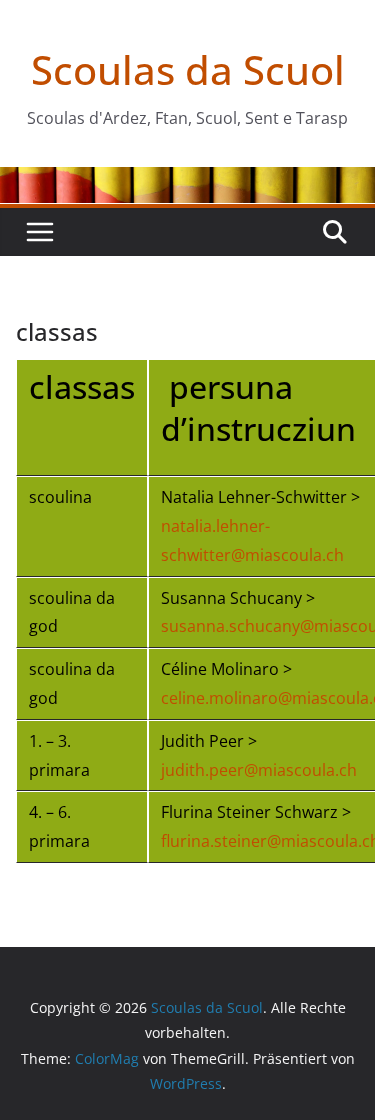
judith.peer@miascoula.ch (259, 770)
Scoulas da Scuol (188, 69)
